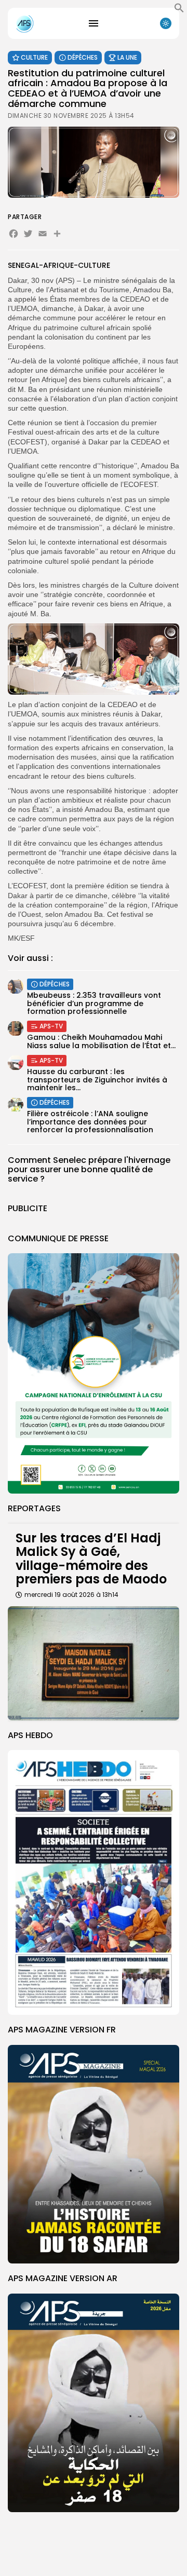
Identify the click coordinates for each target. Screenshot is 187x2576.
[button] (179, 10)
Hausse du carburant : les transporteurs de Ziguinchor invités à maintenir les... (97, 1080)
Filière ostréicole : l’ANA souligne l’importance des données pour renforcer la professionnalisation (90, 1122)
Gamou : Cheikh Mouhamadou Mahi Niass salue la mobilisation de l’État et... (101, 1041)
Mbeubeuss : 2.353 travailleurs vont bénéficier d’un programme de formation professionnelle (94, 1003)
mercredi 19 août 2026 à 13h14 (71, 1595)
